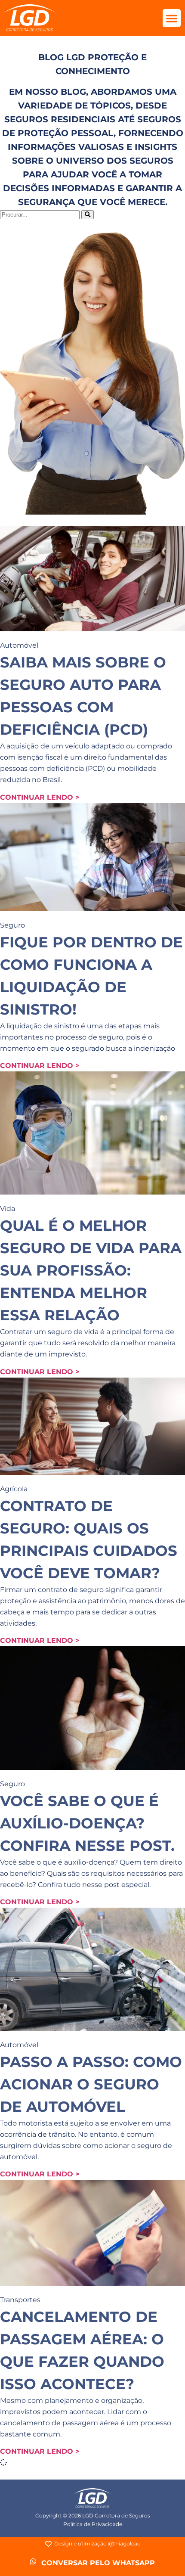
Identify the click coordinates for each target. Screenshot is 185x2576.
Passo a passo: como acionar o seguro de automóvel (91, 2084)
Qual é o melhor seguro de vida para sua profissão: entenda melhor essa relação (91, 1270)
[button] (172, 18)
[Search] (88, 215)
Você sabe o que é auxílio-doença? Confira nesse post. (87, 1823)
